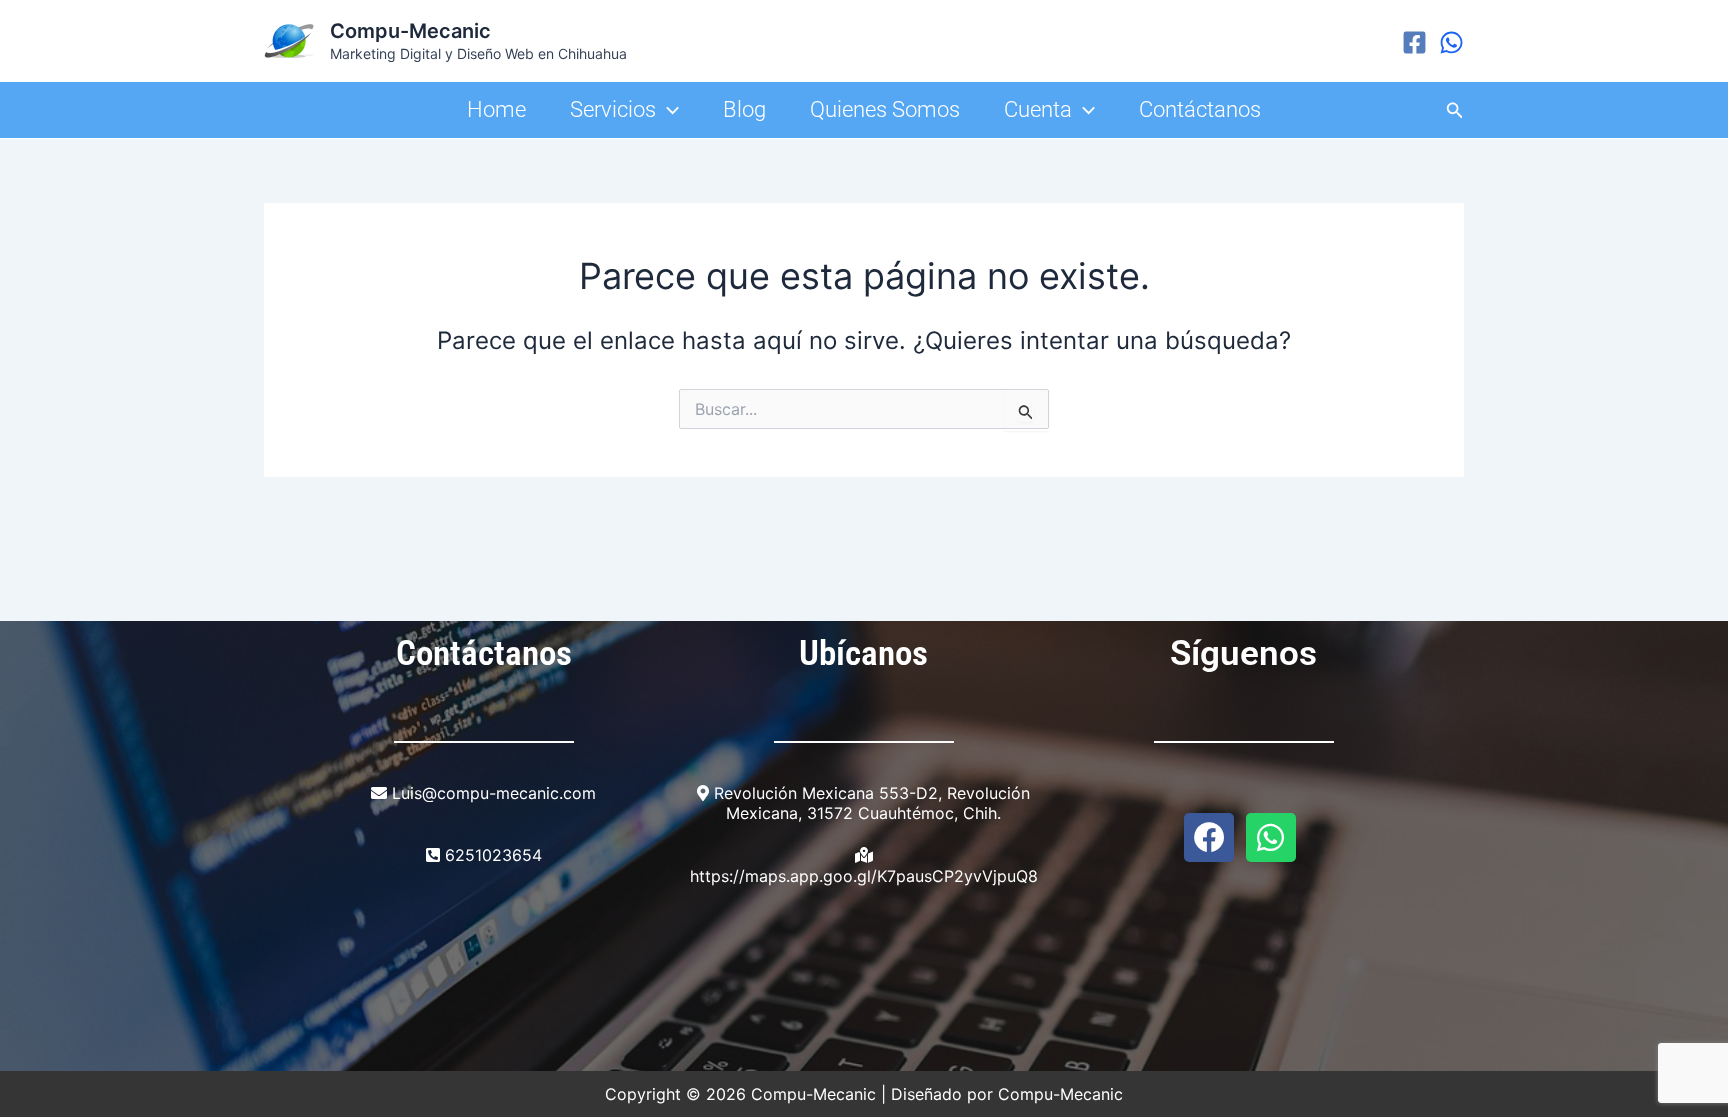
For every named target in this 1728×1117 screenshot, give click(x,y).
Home (496, 109)
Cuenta (1038, 109)
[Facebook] (1414, 42)
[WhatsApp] (1451, 42)
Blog (744, 109)
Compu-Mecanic (410, 31)
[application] (667, 110)
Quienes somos (885, 109)
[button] (1455, 110)
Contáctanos (1200, 109)
